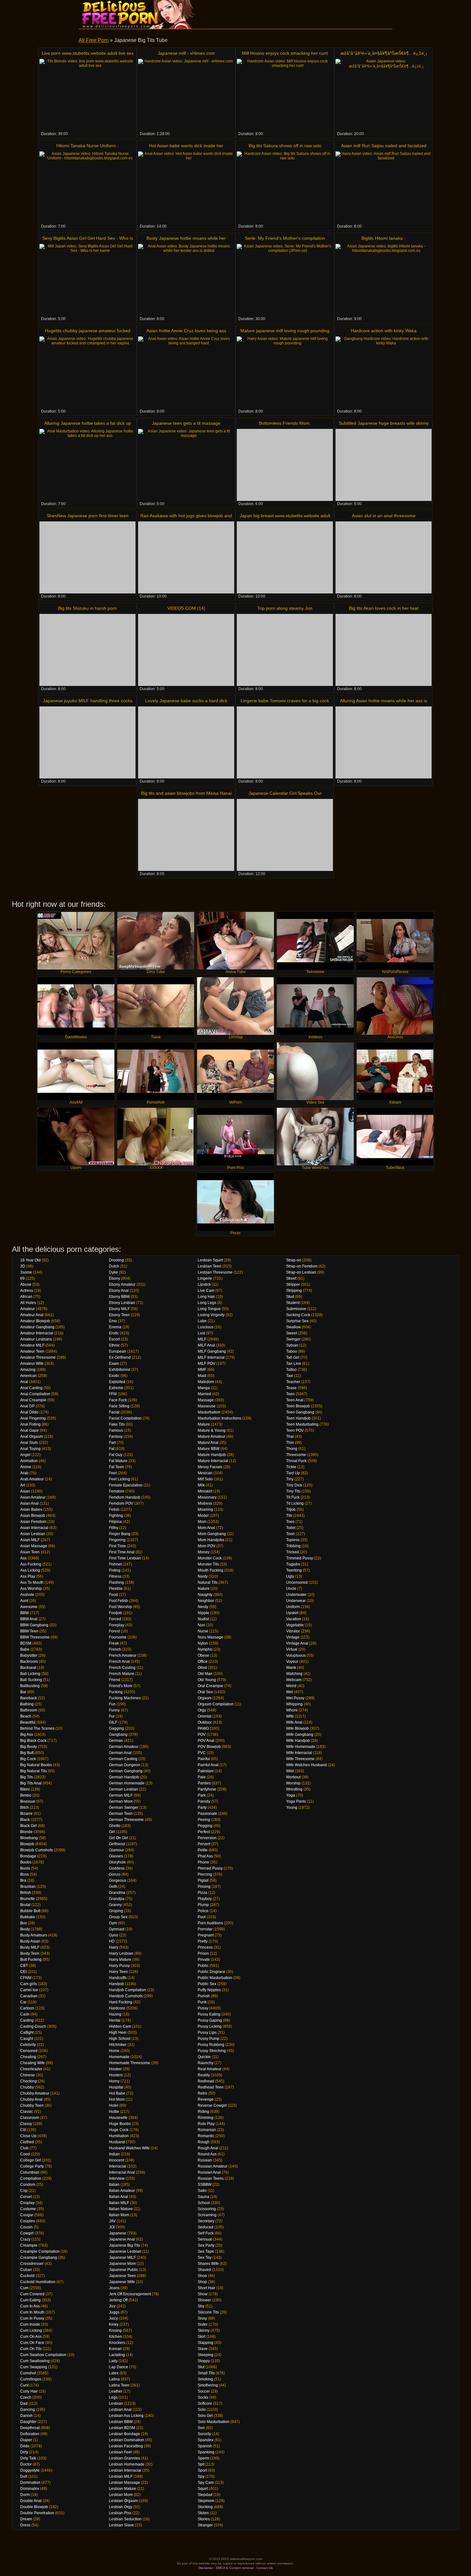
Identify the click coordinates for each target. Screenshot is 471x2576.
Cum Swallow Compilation (43, 2355)
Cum (24, 2288)
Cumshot (28, 2373)
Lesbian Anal (120, 2410)
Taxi (290, 1376)
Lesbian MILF (121, 2476)
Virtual (292, 1649)
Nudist (203, 1619)
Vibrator (293, 1631)
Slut (201, 2367)
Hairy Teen (118, 1972)
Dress (25, 2525)
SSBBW (205, 2185)
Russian (205, 2160)
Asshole (27, 1595)
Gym (113, 1923)
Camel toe (29, 1990)
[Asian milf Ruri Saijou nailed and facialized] (384, 187)
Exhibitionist (120, 1370)
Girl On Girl (119, 1838)
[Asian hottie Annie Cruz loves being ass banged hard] (186, 372)
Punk (202, 2002)
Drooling (116, 1260)
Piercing (205, 1874)
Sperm (203, 2458)
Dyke (113, 1272)
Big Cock (28, 1759)
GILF (113, 1722)
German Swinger (124, 1807)
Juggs (114, 2312)
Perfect (204, 1832)
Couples (28, 2221)
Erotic (114, 1333)
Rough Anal (208, 2148)
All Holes (28, 1303)
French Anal (119, 1662)
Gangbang (118, 1735)
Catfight (27, 2033)
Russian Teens (211, 2178)
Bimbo (26, 1795)
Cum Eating (30, 2300)
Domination (30, 2483)
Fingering (117, 1540)
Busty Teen (30, 1953)
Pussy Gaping (210, 2020)
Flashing (116, 1582)
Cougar (27, 2215)
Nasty (203, 1576)
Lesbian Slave (121, 2525)
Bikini (25, 1789)
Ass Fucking (31, 1564)
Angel (25, 1455)
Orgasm (205, 1698)
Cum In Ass (30, 2306)
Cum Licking (31, 2330)
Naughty (205, 1595)
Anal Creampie (33, 1400)
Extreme (116, 1388)
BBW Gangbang (34, 1625)
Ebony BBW (119, 1297)
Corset (26, 2197)
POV (202, 1735)
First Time (117, 1546)
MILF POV (207, 1364)
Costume (28, 2209)
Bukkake (28, 1917)
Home (114, 2051)
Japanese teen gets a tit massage (186, 423)
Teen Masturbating (302, 1424)
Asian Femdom (33, 1522)
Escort (114, 1339)
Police (203, 1911)
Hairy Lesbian (121, 1953)
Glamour (116, 1850)
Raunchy (206, 2063)
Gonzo (115, 1874)
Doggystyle (30, 2470)
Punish (204, 1996)
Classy (26, 2124)
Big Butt (27, 1753)
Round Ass (207, 2154)
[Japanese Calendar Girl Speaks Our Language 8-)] (285, 835)
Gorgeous (118, 1880)
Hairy (114, 1947)
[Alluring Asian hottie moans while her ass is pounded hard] (384, 742)
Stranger (205, 2525)
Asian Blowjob (33, 1516)
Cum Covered (32, 2294)
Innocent (116, 2160)
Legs (113, 2397)
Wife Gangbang (300, 1735)
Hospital (116, 2087)
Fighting (116, 1516)
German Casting (123, 1759)
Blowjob (27, 1844)
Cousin (26, 2227)
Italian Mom (119, 2215)
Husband (117, 2142)
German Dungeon (125, 1765)
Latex (114, 2373)
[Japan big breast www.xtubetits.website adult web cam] (285, 557)
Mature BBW (209, 1449)
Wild (290, 1771)
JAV (112, 2221)
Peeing (204, 1820)
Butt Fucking (31, 1960)
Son (201, 2428)
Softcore (205, 2403)
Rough (204, 2142)
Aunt (24, 1601)
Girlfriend (117, 1844)
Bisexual (28, 1801)
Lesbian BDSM (122, 2428)
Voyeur (292, 1662)
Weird (291, 1686)
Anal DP (27, 1406)
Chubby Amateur (35, 2093)
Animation (29, 1461)
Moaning (205, 1509)
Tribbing (293, 1546)
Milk (201, 1485)
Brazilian (28, 1887)
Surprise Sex (297, 1321)
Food (113, 1595)
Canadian (29, 1996)
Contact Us (264, 2568)
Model (203, 1516)
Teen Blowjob (298, 1406)
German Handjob (124, 1777)
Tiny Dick (294, 1485)
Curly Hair (29, 2391)
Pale (202, 1777)
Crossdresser (32, 2264)
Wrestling (294, 1789)
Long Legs (207, 1303)
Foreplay (117, 1625)
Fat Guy (116, 1455)
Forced (115, 1619)
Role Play (206, 2124)
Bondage (28, 1856)
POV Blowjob (209, 1747)
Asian (25, 1491)
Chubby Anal (31, 2099)
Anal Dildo (29, 1412)
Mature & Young (212, 1430)
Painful (204, 1759)
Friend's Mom (121, 1686)
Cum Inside (30, 2324)
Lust (201, 1333)
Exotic (114, 1376)
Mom (202, 1522)
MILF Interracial (211, 1357)
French (115, 1649)
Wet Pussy (295, 1698)
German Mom (121, 1801)
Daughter (28, 2422)
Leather (116, 2391)
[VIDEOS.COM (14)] (186, 650)
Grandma (117, 1893)
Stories (204, 2519)
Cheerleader (31, 2069)
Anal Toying (30, 1449)
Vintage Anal (297, 1643)
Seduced (206, 2227)
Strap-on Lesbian (301, 1272)
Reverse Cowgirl (212, 2105)
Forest (114, 1631)
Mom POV (207, 1546)
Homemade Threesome (130, 2063)
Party (202, 1807)
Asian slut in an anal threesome (384, 516)
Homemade (119, 2057)
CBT (24, 1966)
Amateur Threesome (38, 1357)
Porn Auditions (210, 1923)
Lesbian (116, 2403)
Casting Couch (33, 2026)
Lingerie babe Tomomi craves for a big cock (285, 701)
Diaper (26, 2440)
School (204, 2203)
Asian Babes (31, 1509)
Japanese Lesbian (125, 2251)
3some (26, 1272)
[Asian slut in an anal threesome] (384, 557)
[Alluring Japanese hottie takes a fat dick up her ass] (87, 465)
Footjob (116, 1613)
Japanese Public (124, 2270)
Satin (202, 2191)
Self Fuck (206, 2233)
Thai (290, 1437)
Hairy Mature (120, 1960)
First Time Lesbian (125, 1558)
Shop (202, 2282)
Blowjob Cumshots (37, 1850)
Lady (113, 2361)
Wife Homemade (301, 1747)
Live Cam (206, 1291)
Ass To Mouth (32, 1582)
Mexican (205, 1473)
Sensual (205, 2239)
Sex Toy (205, 2258)
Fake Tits (117, 1424)
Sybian (292, 1345)
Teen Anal (295, 1400)
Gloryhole (117, 1862)
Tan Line (294, 1364)
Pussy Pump (209, 2039)
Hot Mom (117, 2099)
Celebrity (28, 2045)
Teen (290, 1394)
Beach (26, 1716)
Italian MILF (119, 2203)
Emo (113, 1321)
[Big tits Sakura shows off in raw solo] (285, 187)
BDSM (26, 1643)
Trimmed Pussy (300, 1558)
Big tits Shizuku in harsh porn (87, 608)
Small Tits (206, 2373)
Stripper (293, 1284)
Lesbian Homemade (127, 2464)
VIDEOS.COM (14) (186, 608)
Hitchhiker (118, 2045)
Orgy (202, 1710)
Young (292, 1807)
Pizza (202, 1893)
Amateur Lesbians (36, 1339)
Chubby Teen (32, 2105)
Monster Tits (208, 1564)
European (118, 1351)
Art (23, 1485)
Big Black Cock (33, 1741)
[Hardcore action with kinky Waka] (384, 372)
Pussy (203, 2008)
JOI (112, 2227)
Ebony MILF (119, 1309)
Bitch (25, 1807)
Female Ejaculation (126, 1485)
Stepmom (206, 2501)
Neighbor (206, 1601)
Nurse (203, 1631)
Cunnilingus (31, 2379)
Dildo (25, 2446)
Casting (27, 2020)
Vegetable (295, 1625)
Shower (204, 2300)
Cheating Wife (33, 2063)
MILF (202, 1339)
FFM (113, 1394)
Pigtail (203, 1880)
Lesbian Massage (124, 2483)
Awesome (29, 1607)
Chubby (27, 2087)
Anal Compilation (35, 1394)
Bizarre (26, 1814)
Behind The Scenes (37, 1728)
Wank (291, 1668)
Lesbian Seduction (125, 2519)
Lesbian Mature (123, 2489)
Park (202, 1795)
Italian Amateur (122, 2191)
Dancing (28, 2410)
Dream (26, 2519)
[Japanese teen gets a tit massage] (186, 465)
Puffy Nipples (209, 1990)
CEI (23, 1972)
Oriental (205, 1716)
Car (23, 2002)
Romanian (207, 2130)
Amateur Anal (32, 1315)
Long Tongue (209, 1309)
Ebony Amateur (122, 1284)
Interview (117, 2178)
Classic (27, 2112)
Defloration (30, 2434)
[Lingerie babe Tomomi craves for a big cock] (285, 742)
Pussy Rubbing (211, 2045)
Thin (290, 1443)
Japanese (118, 2233)
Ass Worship (31, 1589)
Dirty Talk (28, 2458)
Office (203, 1662)
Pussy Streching (212, 2051)
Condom (28, 2185)
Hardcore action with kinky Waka (384, 331)
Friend (115, 1680)
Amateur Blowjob (35, 1321)
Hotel (114, 2105)
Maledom (206, 1382)
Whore (292, 1710)
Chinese (28, 2075)
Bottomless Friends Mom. (285, 423)
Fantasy (116, 1437)
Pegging (205, 1826)
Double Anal (31, 2501)
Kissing (115, 2330)
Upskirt (292, 1613)
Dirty (24, 2452)
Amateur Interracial (37, 1333)
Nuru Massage (211, 1637)
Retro (202, 2093)
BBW (25, 1613)
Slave (203, 2349)
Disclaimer (206, 2568)
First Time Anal (122, 1552)
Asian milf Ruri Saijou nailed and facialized (384, 146)
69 (22, 1278)
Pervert (204, 1844)
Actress (27, 1291)
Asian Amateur (33, 1497)
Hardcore (117, 2008)
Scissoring (207, 2209)
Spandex (206, 2440)
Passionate (207, 1814)
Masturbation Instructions (219, 1418)
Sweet (292, 1333)
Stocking (205, 2507)
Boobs (26, 1862)
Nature (204, 1589)
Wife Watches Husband (306, 1765)
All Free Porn (94, 40)
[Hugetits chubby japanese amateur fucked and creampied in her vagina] (87, 372)
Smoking (205, 2379)
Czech (26, 2397)
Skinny (204, 2330)
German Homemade (127, 1783)
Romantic (206, 2136)
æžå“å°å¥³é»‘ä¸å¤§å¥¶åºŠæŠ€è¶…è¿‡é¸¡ (384, 53)
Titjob (291, 1509)
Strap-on (294, 1260)
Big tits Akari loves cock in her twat (384, 608)
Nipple (203, 1613)
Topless (293, 1540)
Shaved (204, 2270)
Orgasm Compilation (216, 1704)
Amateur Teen (32, 1351)
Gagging (116, 1728)
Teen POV (295, 1430)
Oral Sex (205, 1692)
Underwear (296, 1601)
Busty (25, 1929)
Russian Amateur (213, 2166)
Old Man (205, 1674)
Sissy (202, 2318)
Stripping (294, 1291)
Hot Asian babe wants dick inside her (186, 146)
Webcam (294, 1680)
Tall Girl (293, 1357)
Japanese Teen (122, 2276)
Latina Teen (119, 2385)
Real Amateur (210, 2069)
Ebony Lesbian (122, 1303)
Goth (113, 1887)
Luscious (206, 1327)
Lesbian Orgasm (123, 2501)
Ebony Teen (119, 1315)
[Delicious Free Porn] (143, 14)
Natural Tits (208, 1582)
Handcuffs (118, 1978)
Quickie (204, 2057)
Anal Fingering (33, 1418)
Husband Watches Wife (129, 2148)
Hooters (116, 2075)
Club (24, 2148)
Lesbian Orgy (121, 2507)
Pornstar (205, 1929)
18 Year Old (30, 1260)
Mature (204, 1424)
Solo (202, 2410)
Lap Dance (119, 2367)
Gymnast (117, 1929)
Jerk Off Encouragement (130, 2294)
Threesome (296, 1455)
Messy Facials (210, 1467)
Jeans (114, 2288)
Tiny (290, 1479)
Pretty (203, 1941)
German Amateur (124, 1747)
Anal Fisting (30, 1424)
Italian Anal (119, 2197)
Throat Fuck (296, 1461)
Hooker (115, 2069)
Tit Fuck (293, 1497)
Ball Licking (30, 1674)
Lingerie (205, 1278)
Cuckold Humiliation (38, 2282)
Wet (289, 1692)
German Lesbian (124, 1789)
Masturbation (209, 1412)
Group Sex (118, 1917)
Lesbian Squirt (210, 1260)
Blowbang (29, 1838)
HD (112, 1941)
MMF (202, 1370)
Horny (114, 2081)
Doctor (26, 2464)
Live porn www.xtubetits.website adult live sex (88, 53)
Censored (29, 2051)
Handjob (116, 1984)
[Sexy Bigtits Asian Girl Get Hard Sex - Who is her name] (87, 280)
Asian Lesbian (33, 1534)
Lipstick (204, 1284)
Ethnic (114, 1345)
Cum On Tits (31, 2349)
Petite (203, 1850)
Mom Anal (206, 1528)
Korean (115, 2349)
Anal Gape (29, 1430)
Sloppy (204, 2361)
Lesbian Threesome (215, 1272)
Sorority (204, 2434)
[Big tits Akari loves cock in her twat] (384, 650)
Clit (23, 2130)
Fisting (115, 1570)
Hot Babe (117, 2093)
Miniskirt (205, 1491)
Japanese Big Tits (124, 2245)
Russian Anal (209, 2172)
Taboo (292, 1351)
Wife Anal (294, 1722)
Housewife (118, 2118)
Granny (115, 1905)
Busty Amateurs (34, 1935)
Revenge (206, 2099)
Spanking (206, 2452)
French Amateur (123, 1655)
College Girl (31, 2160)
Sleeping (206, 2355)
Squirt (203, 2489)
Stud (290, 1297)
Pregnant (206, 1935)
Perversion (207, 1838)
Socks (203, 2397)
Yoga (291, 1795)
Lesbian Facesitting (126, 2446)
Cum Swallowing (35, 2361)
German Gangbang (126, 1771)
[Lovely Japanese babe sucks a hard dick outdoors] (186, 742)
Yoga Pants (296, 1801)
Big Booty (29, 1747)
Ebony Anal (119, 1291)
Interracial (118, 2166)
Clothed (27, 2142)
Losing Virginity (211, 1315)
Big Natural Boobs (36, 1765)
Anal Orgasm (32, 1437)
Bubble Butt (30, 1911)
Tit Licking (295, 1503)
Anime (26, 1467)
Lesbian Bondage (124, 2434)
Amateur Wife (32, 1364)
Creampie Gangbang (39, 2258)
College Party (32, 2166)
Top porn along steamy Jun (285, 608)
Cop (24, 2191)
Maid (202, 1376)
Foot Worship (120, 1607)
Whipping (294, 1704)
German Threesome (126, 1820)
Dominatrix (30, 2489)
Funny (114, 1710)
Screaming (207, 2215)
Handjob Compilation (128, 1990)
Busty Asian (30, 1941)
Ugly (290, 1576)
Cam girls (29, 1984)
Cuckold (27, 2276)
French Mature (122, 1674)
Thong (292, 1449)
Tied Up (293, 1473)
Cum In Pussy (32, 2318)
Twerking (294, 1570)
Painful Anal (208, 1765)
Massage (206, 1400)
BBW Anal (29, 1619)
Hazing (115, 2014)
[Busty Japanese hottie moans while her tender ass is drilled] (186, 280)
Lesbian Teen (210, 1266)
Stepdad (205, 2495)
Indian (114, 2154)
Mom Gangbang (212, 1534)
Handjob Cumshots (126, 1996)
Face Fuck (118, 1400)
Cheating (28, 2057)
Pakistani (206, 1771)
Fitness (115, 1576)
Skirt (202, 2337)
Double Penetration (37, 2513)
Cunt (24, 2385)
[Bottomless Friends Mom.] (285, 465)
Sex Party (206, 2245)
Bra (23, 1880)
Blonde (26, 1832)
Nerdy (203, 1607)
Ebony (115, 1278)
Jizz (112, 2306)
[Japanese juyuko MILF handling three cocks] (87, 742)
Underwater (296, 1595)
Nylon (203, 1643)
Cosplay (27, 2203)
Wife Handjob (298, 1741)
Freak (114, 1643)
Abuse (26, 1284)
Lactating (117, 2355)
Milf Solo (205, 1479)
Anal (24, 1382)
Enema (115, 1327)
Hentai (115, 2020)
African (26, 1297)
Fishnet (115, 1564)
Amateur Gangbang (37, 1327)
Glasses (116, 1856)
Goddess (117, 1868)
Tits (289, 1516)
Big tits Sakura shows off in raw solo (285, 146)
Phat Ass (205, 1856)
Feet (113, 1473)
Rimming (206, 2118)
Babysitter (29, 1655)
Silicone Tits (208, 2312)
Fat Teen (116, 1467)
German (116, 1741)
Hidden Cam (120, 2026)
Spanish (205, 2446)
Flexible (116, 1589)
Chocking (29, 2081)
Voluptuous (296, 1655)
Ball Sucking (31, 1680)
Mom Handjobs (211, 1540)
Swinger (293, 1339)
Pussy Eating (209, 2014)
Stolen (203, 2513)
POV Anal (206, 1741)
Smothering (208, 2385)
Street (291, 1278)
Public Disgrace (211, 1972)
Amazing (28, 1370)
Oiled (202, 1668)
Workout (293, 1777)
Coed (25, 2154)
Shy (201, 2306)
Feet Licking (120, 1479)
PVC (202, 1753)
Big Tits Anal (31, 1783)
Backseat (28, 1668)
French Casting (122, 1668)
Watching (294, 1674)
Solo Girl (205, 2416)
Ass (23, 1558)
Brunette (28, 1899)
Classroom (30, 2118)
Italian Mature (121, 2209)
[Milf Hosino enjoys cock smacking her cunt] (285, 95)
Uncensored (297, 1582)
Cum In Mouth (32, 2312)
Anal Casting (31, 1388)
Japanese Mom (122, 2264)
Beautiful (28, 1722)
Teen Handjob (298, 1418)
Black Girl (29, 1826)
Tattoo (291, 1370)
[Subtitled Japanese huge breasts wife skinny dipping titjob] (384, 465)
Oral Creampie (211, 1686)
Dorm (25, 2495)
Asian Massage (34, 1546)
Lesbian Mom (121, 2495)
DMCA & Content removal (235, 2568)
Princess (205, 1947)
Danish (26, 2416)
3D (23, 1266)
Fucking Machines (125, 1698)
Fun (112, 1704)
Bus (24, 1923)
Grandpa (117, 1899)
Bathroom (29, 1710)
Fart (112, 1443)
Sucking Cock (298, 1315)
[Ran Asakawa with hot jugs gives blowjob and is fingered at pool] (186, 557)
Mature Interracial (213, 1461)
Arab (24, 1473)
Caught (27, 2039)
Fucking (116, 1692)
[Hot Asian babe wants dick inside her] (186, 187)
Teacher (293, 1382)
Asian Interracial (34, 1528)
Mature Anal (208, 1443)
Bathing (27, 1704)
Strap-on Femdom (302, 1266)
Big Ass (27, 1735)
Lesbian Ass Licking (126, 2416)
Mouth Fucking (211, 1570)
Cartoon (27, 2008)
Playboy (205, 1899)
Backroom (29, 1662)
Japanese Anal (122, 2239)
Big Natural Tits (33, 1771)
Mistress (205, 1503)
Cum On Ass (31, 2337)
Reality (204, 2075)
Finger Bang (120, 1534)
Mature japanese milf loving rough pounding (285, 331)
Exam (114, 1364)
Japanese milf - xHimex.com (186, 53)
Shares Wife (208, 2264)
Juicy (113, 2318)
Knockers (117, 2343)
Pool (202, 1917)
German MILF (121, 1795)
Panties (204, 1783)
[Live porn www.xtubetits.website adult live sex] (87, 95)
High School (120, 2039)
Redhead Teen (211, 2087)
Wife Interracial (299, 1753)
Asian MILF (30, 1540)
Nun (201, 1625)
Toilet (291, 1528)
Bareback (29, 1698)
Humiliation (119, 2136)
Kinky (114, 2324)
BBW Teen (29, 1631)
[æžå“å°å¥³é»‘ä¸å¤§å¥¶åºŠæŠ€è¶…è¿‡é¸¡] (384, 95)
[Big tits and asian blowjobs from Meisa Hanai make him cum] (186, 835)
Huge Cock (119, 2130)
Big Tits (27, 1777)
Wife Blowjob (297, 1728)
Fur (112, 1716)
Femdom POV (121, 1503)
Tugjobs (293, 1564)
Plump (203, 1905)
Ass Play (28, 1576)
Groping (116, 1911)
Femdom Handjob (125, 1497)
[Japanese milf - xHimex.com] (186, 95)
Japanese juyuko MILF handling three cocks (88, 701)
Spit (201, 2464)
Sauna (203, 2197)
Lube (202, 1321)
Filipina (115, 1522)
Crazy (25, 2239)
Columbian (30, 2172)
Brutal (25, 1905)
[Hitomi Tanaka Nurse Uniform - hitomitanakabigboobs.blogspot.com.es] (87, 187)
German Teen (121, 1814)
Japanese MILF (122, 2258)
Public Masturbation (215, 1978)
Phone (203, 1862)
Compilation (31, 2178)
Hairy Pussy (119, 1966)
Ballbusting (30, 1686)
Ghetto (115, 1826)
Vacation (294, 1619)
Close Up (28, 2136)
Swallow (293, 1327)
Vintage (293, 1637)
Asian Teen (30, 1552)
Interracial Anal (122, 2172)
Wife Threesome (300, 1759)
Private (204, 1960)
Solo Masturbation (214, 2422)
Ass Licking (30, 1570)
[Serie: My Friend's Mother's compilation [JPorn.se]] (285, 280)
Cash (25, 2014)
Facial (114, 1412)
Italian (114, 2185)
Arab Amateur (32, 1479)
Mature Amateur (211, 1437)
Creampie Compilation (40, 2251)
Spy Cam (206, 2483)
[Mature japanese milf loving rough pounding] (285, 372)
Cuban (26, 2270)
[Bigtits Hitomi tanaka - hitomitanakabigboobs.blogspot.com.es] (384, 280)
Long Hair (206, 1297)
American (29, 1376)
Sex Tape (206, 2251)
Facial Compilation (125, 1418)
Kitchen (116, 2337)
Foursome (118, 1637)
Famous (116, 1430)
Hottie (114, 2112)
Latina (114, 2379)
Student (293, 1303)
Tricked (293, 1552)
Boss (25, 1874)
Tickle (291, 1467)
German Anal (120, 1753)
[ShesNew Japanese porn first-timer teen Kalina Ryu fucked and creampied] (87, 557)
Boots (25, 1868)
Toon (290, 1534)
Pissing (204, 1887)
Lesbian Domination (127, 2440)
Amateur (28, 1309)
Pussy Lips (207, 2033)
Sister (203, 2324)
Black (25, 1820)
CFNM (26, 1978)
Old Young (207, 1680)
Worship (293, 1783)
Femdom (117, 1491)
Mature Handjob (212, 1455)
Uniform (293, 1607)
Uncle (291, 1589)
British (26, 1893)
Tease (291, 1388)
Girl (112, 1832)
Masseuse (207, 1406)
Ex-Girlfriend (120, 1357)
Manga (204, 1388)
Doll (24, 2476)
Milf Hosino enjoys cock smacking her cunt (285, 53)
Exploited (117, 1382)
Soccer (204, 2391)
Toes (290, 1522)
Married (204, 1394)
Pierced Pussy (210, 1868)
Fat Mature (118, 1461)
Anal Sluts (29, 1443)
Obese (203, 1655)
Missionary (207, 1497)
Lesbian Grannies (124, 2458)
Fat (112, 1449)
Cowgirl (27, 2233)
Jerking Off (118, 2300)
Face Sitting (119, 1406)
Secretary (206, 2221)
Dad (24, 2403)
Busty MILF (30, 1947)
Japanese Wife (122, 2282)
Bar (23, 1692)
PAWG (203, 1728)
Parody (204, 1801)
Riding (203, 2112)
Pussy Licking (210, 2026)
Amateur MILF (32, 1345)
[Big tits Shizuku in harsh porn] (87, 650)
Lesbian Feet (120, 2452)
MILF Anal (206, 1345)
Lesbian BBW (121, 2422)
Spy (201, 2476)
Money (204, 1552)
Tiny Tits (293, 1491)
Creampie (29, 2245)
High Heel (118, 2033)
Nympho (205, 1649)
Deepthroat (30, 2428)
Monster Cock (210, 1558)
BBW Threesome (35, 1637)
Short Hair (207, 2288)
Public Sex (207, 1984)
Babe (25, 1649)
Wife (290, 1716)
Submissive (296, 1309)
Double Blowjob (34, 2507)
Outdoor (205, 1722)
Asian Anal (29, 1503)
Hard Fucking (121, 2002)
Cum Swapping (34, 2367)
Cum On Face (32, 2343)
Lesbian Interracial (125, 2470)
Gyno (114, 1935)
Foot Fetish (119, 1601)
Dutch (114, 1266)
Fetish (114, 1509)
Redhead (206, 2081)
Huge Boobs (120, 2124)
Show (203, 2294)
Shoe (202, 2276)
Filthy (114, 1528)
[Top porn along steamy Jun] (285, 650)
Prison (203, 1953)
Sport (202, 2470)
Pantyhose (207, 1789)
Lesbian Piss (120, 2513)
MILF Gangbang (212, 1351)
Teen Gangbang (300, 1412)
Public (203, 1966)
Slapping (206, 2343)
